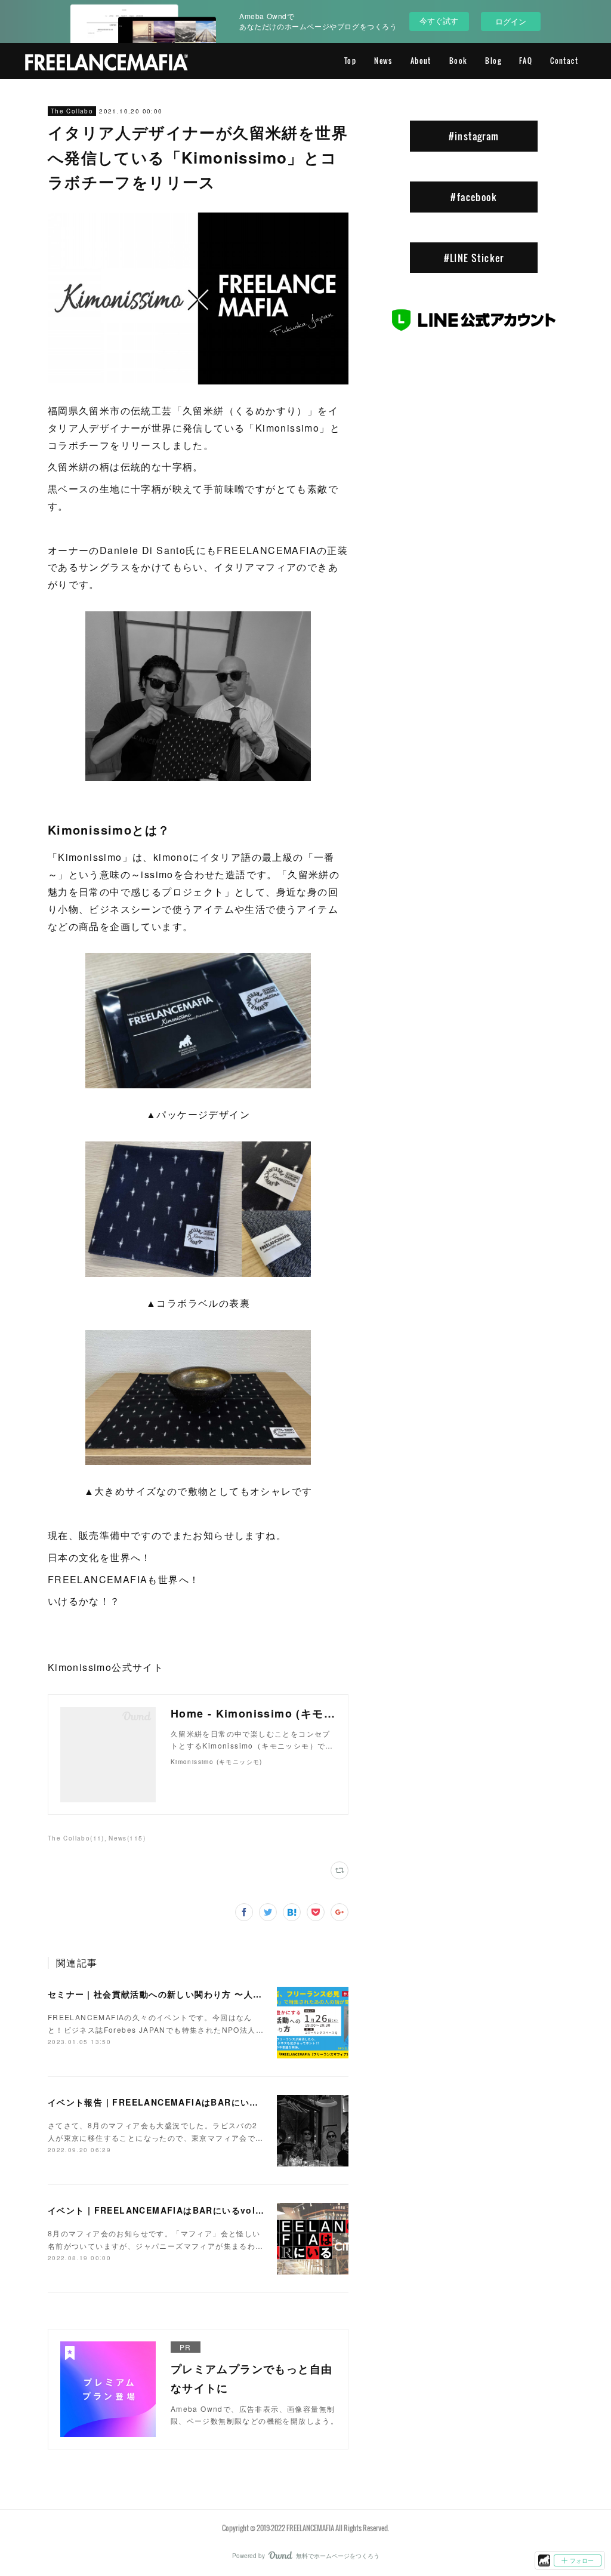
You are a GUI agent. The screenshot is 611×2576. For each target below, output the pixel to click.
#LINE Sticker (474, 258)
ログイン (511, 21)
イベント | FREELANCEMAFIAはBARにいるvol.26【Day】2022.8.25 (200, 2210)
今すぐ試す (439, 21)
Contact (564, 61)
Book (459, 61)
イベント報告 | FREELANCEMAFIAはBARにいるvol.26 (168, 2102)
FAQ (526, 61)
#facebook (474, 197)
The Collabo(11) (76, 1838)
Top (350, 61)
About (421, 61)
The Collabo (72, 111)
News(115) (127, 1838)
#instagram (474, 136)
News (383, 61)
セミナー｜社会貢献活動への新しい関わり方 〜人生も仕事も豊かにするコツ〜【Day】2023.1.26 (251, 1994)
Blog (493, 61)
